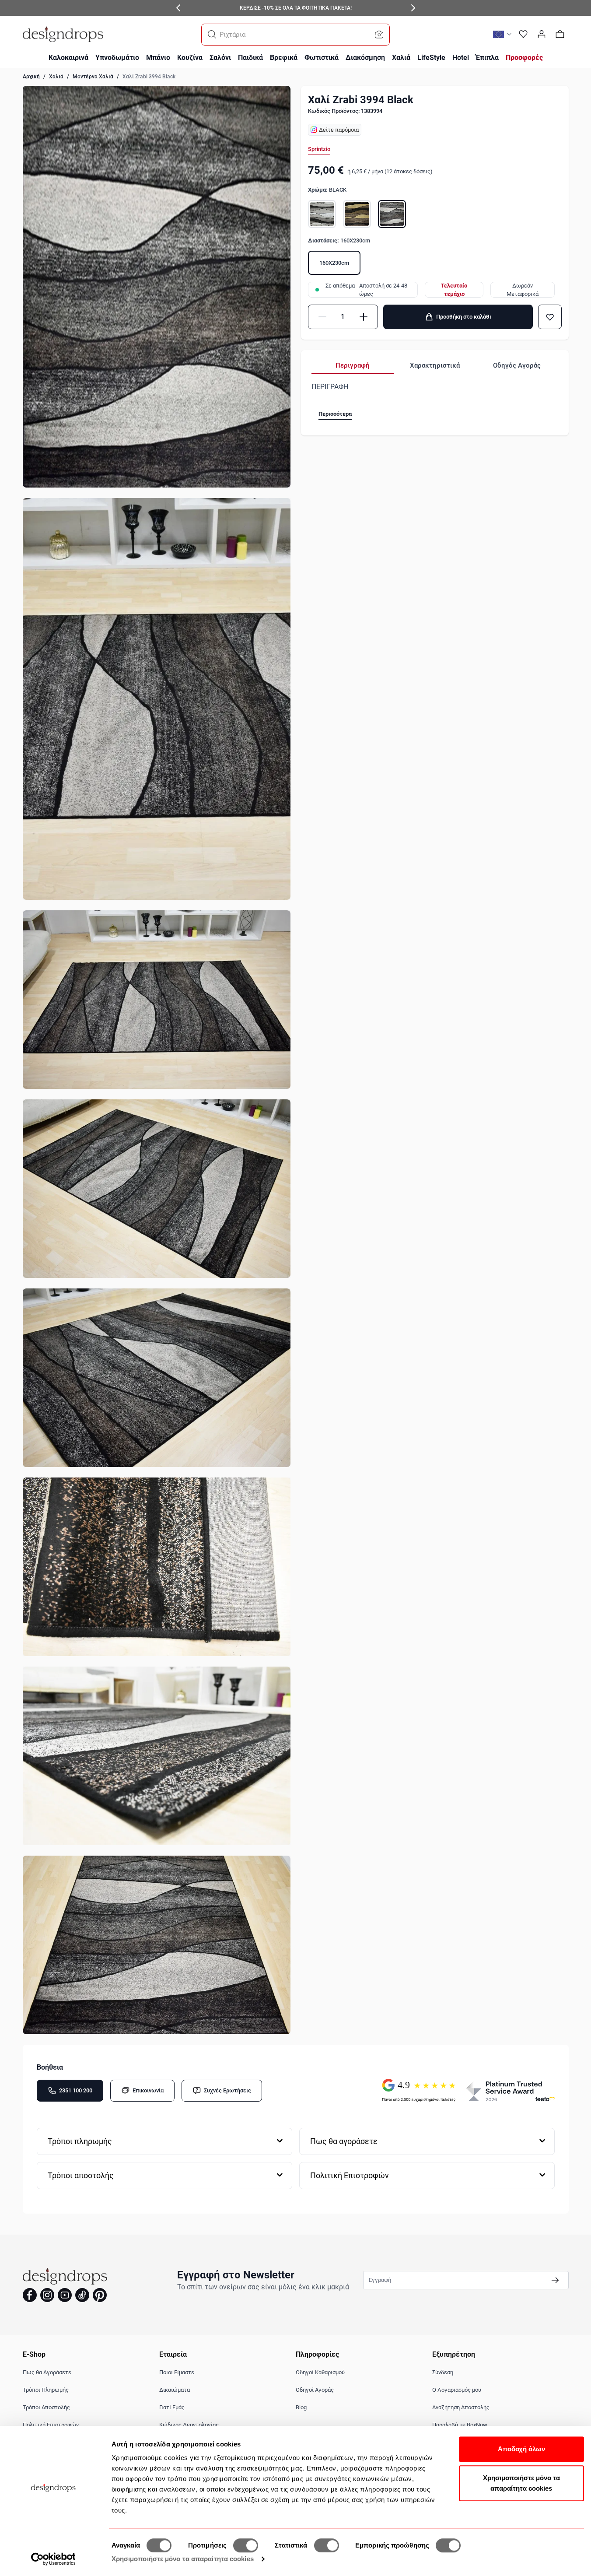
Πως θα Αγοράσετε (47, 2372)
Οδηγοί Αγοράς (315, 2390)
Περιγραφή (353, 365)
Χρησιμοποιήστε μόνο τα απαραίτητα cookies (183, 2559)
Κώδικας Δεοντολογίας (189, 2425)
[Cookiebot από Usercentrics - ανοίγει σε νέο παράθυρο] (53, 2559)
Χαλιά (56, 77)
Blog (301, 2407)
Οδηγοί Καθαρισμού (320, 2372)
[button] (212, 35)
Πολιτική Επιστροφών (51, 2425)
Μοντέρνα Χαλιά (93, 77)
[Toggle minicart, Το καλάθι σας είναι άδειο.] (560, 34)
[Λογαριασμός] (542, 34)
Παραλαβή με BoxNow (460, 2425)
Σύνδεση (443, 2372)
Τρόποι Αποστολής (46, 2407)
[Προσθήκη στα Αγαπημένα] (550, 317)
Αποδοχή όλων (521, 2449)
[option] (322, 214)
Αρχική (31, 77)
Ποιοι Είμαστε (177, 2372)
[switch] (246, 2545)
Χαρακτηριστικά (435, 365)
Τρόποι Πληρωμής (46, 2390)
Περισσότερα (335, 414)
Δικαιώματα (175, 2390)
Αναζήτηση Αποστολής (461, 2407)
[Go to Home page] (63, 34)
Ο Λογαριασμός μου (457, 2390)
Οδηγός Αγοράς (517, 365)
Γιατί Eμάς (172, 2407)
